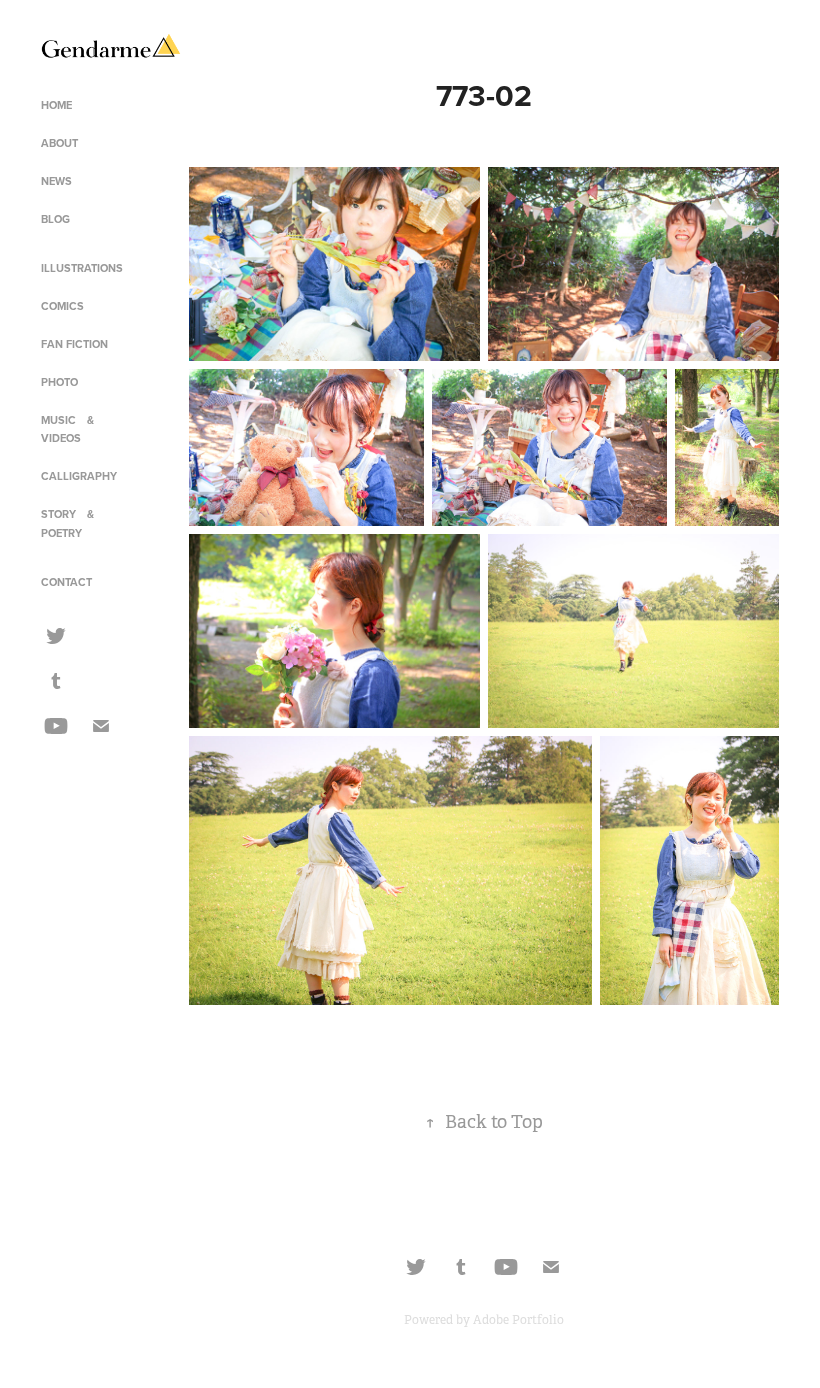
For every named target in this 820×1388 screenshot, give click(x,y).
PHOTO (59, 382)
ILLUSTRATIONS (82, 268)
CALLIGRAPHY (79, 476)
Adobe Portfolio (518, 1320)
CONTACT (66, 582)
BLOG (55, 219)
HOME (56, 105)
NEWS (56, 181)
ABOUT (59, 143)
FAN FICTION (74, 344)
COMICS (62, 306)
